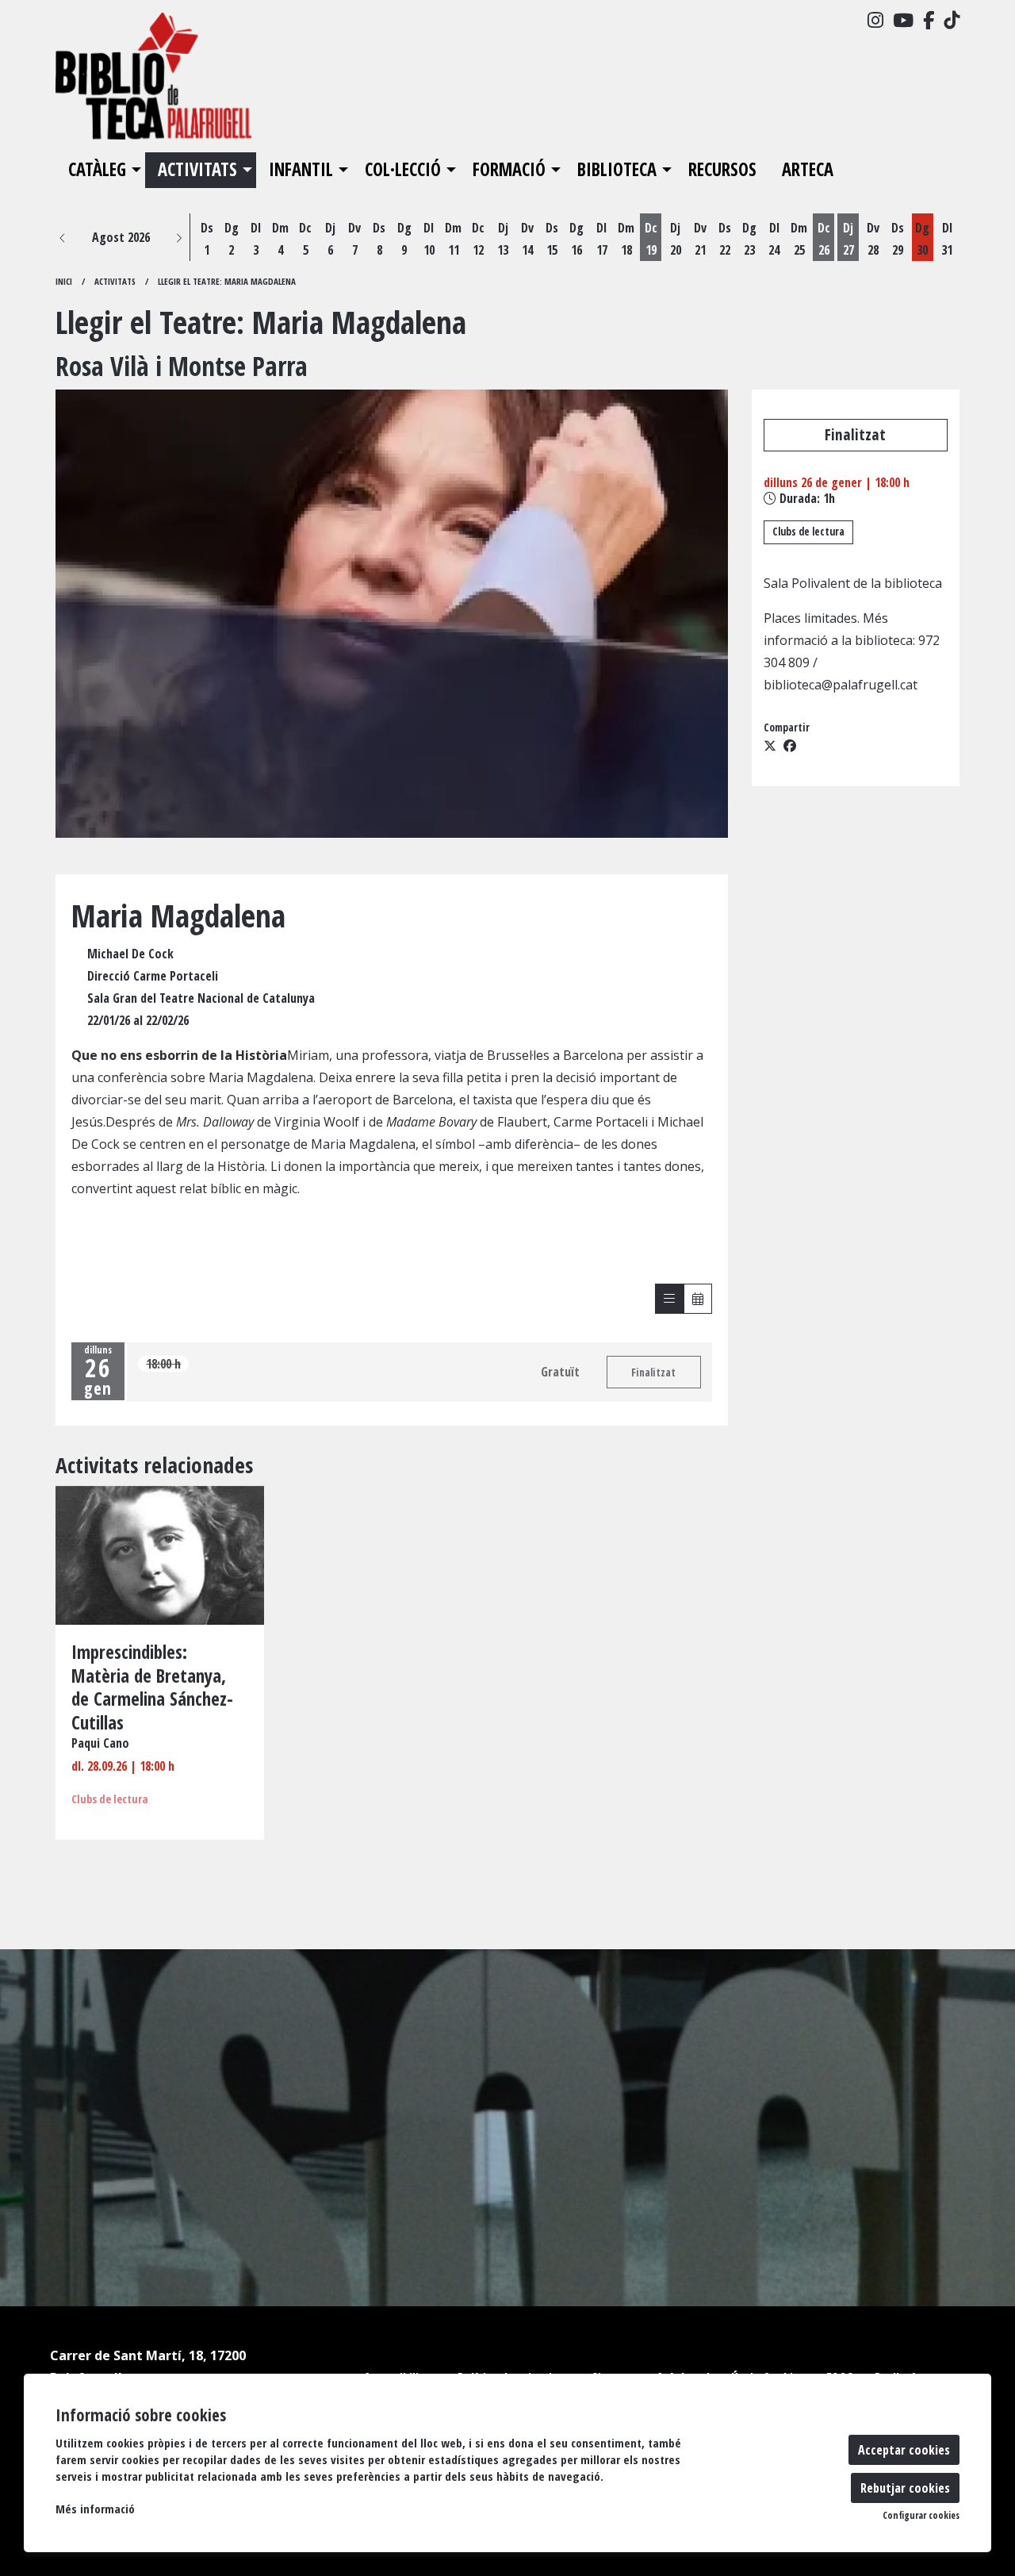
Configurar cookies (921, 2516)
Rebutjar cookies (905, 2488)
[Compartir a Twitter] (770, 746)
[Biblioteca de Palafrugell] (198, 83)
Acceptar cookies (904, 2450)
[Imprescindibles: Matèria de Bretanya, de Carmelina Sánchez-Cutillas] (160, 1554)
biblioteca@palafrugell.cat (841, 685)
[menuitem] (875, 20)
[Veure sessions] (669, 1299)
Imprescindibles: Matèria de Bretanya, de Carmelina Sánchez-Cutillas (152, 1688)
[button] (63, 237)
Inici (64, 281)
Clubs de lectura (808, 532)
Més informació (95, 2509)
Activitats (115, 281)
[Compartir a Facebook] (790, 746)
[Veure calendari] (698, 1299)
